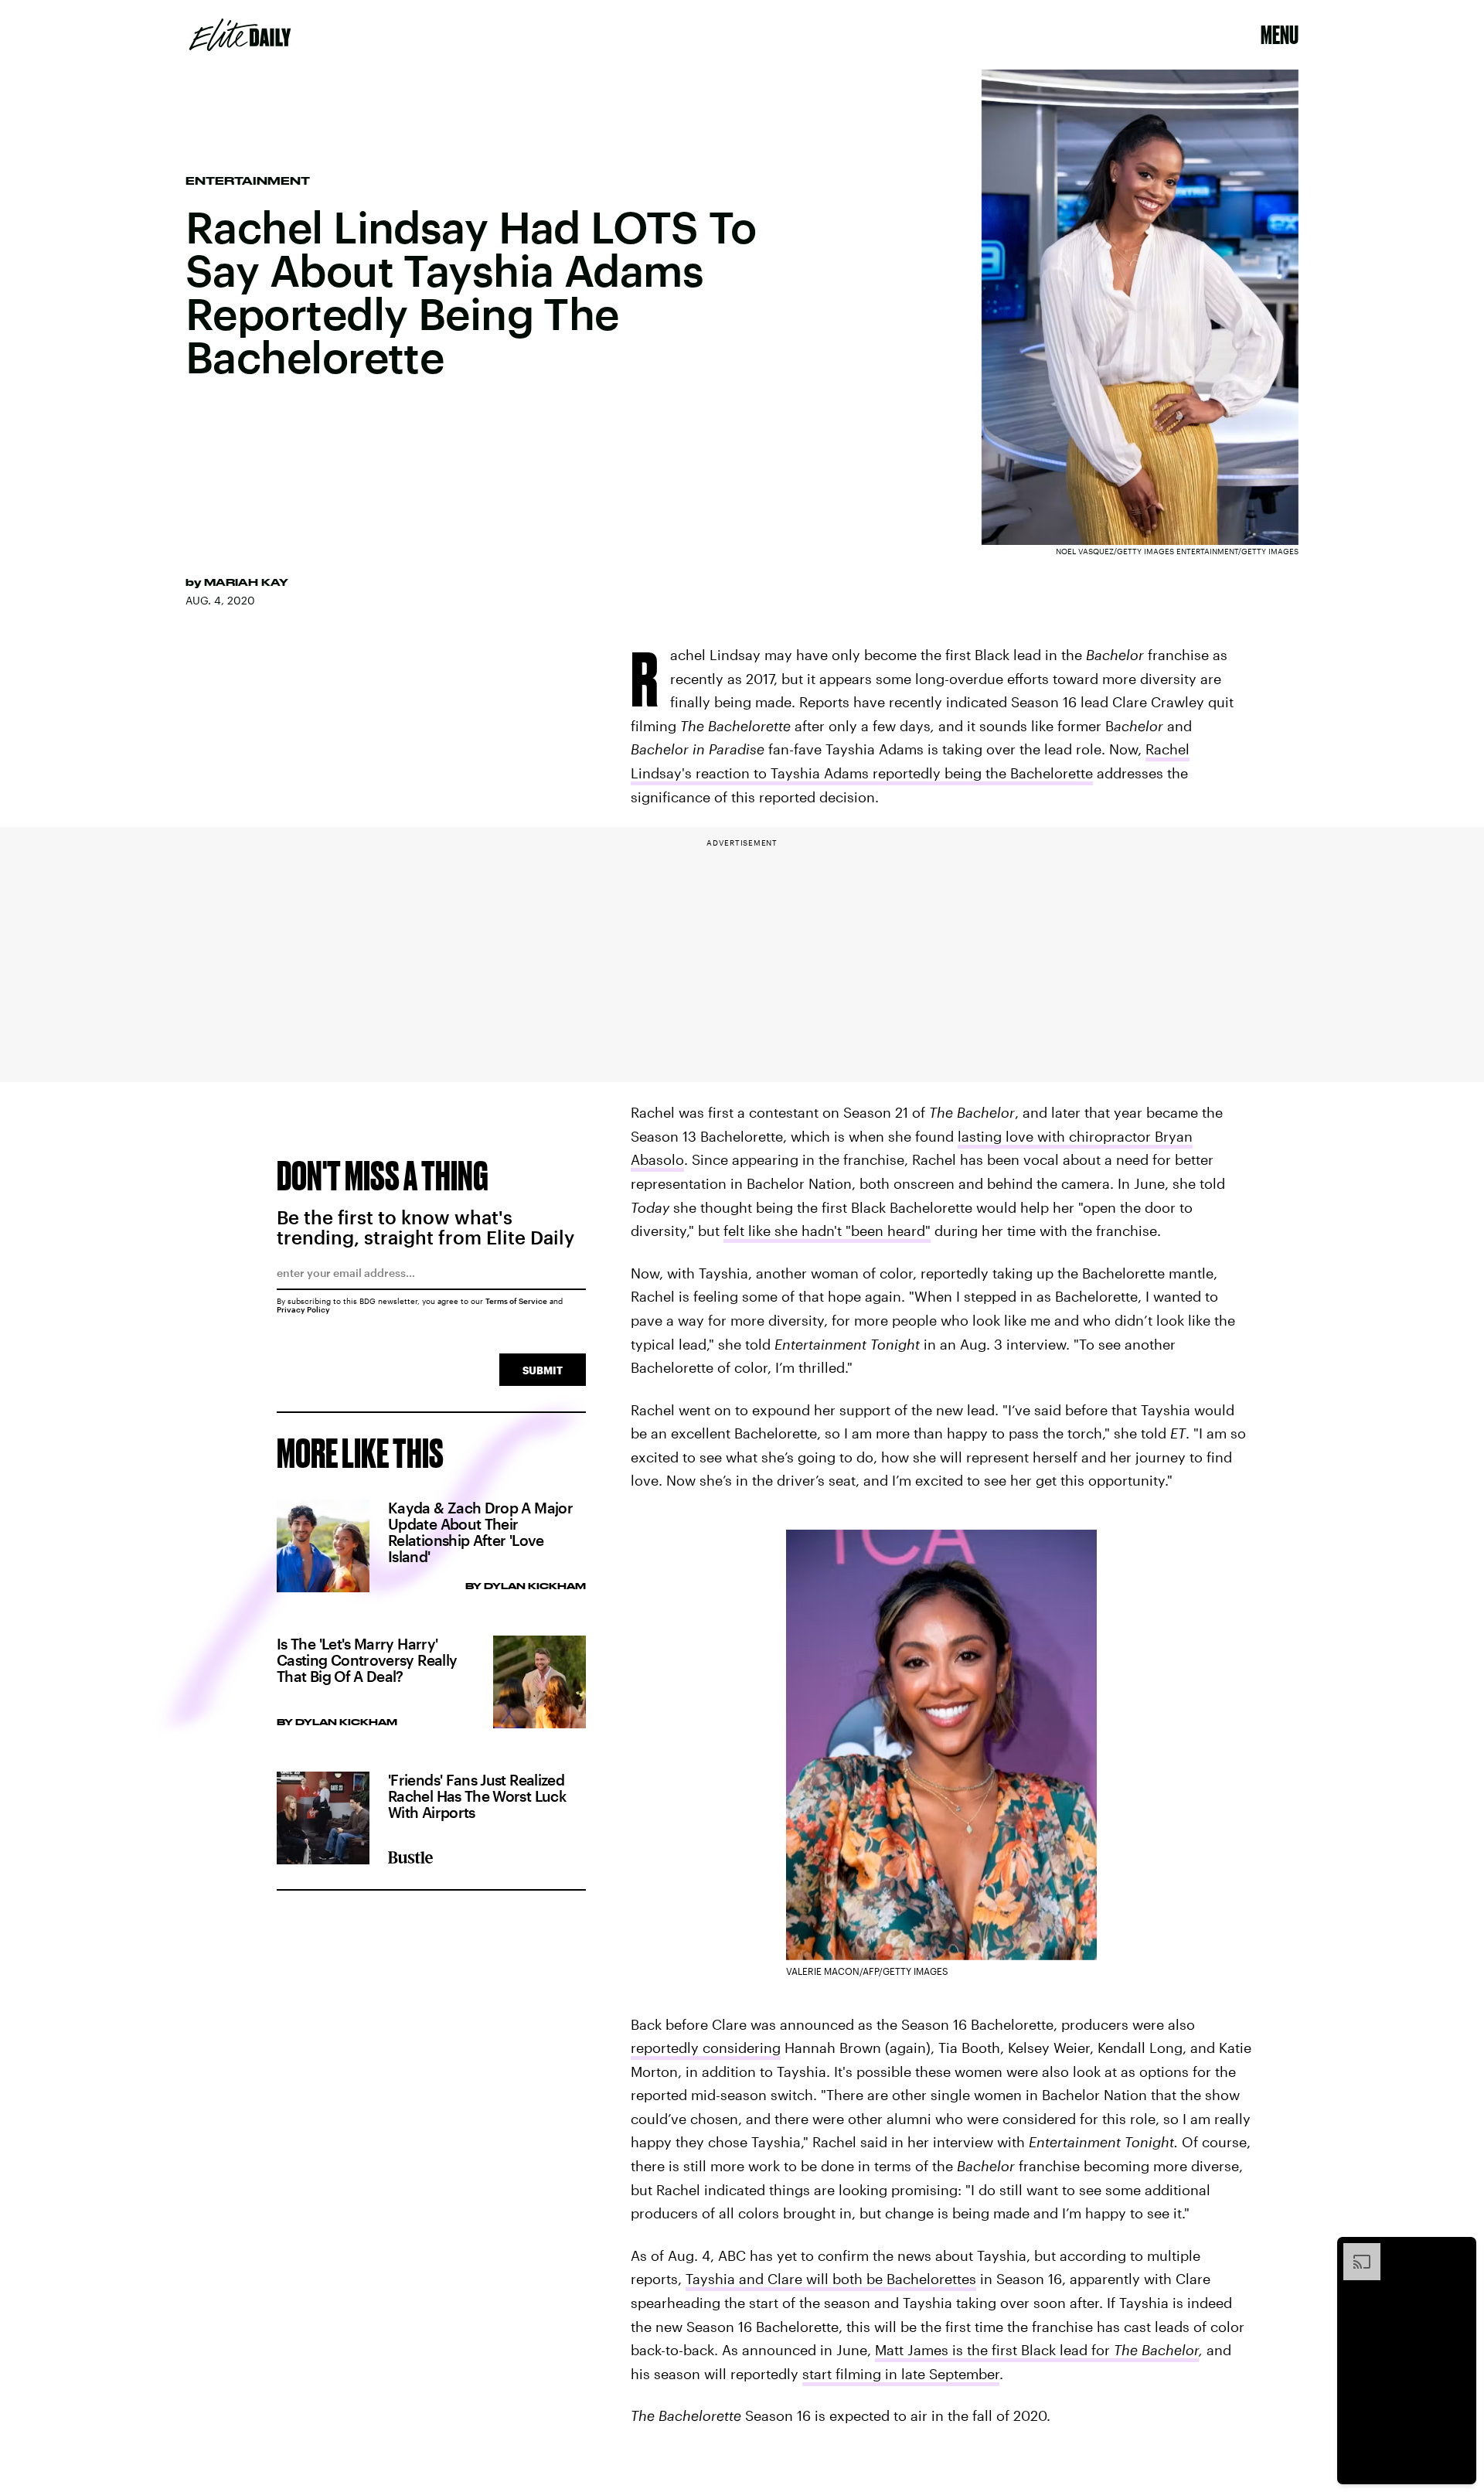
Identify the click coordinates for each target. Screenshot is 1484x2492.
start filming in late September (901, 2374)
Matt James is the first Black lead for (994, 2350)
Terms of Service (516, 1301)
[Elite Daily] (240, 35)
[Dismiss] (1459, 2251)
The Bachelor (1156, 2350)
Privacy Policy (303, 1309)
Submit (543, 1370)
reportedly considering (706, 2048)
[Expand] (1354, 2251)
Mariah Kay (246, 582)
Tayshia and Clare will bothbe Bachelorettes (831, 2279)
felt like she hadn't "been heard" (827, 1231)
